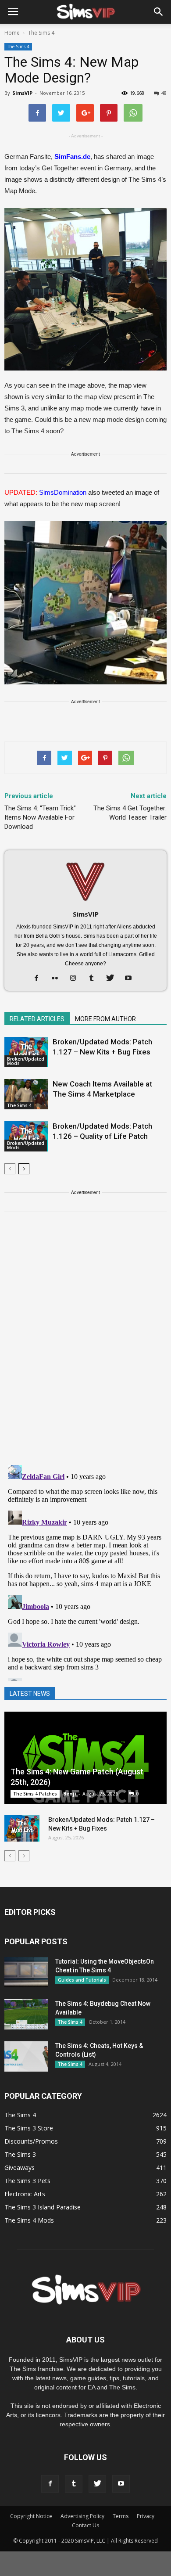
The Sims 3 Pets (27, 2181)
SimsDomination (63, 492)
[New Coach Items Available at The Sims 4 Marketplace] (26, 1094)
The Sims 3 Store (29, 2128)
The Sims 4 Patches (35, 1794)
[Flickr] (58, 979)
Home (12, 33)
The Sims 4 (18, 47)
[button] (159, 12)
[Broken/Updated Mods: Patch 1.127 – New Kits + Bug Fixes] (26, 1052)
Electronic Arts (25, 2194)
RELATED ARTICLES (37, 1019)
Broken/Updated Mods (26, 1061)
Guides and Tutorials (82, 1980)
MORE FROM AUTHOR (105, 1019)
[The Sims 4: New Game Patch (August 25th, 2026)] (85, 1758)
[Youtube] (132, 979)
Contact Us (85, 2525)
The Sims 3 (20, 2154)
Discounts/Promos (31, 2141)
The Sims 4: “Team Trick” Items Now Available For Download (40, 817)
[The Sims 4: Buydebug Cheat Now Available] (26, 2014)
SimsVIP (22, 93)
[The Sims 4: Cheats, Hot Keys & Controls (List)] (26, 2056)
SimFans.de (72, 157)
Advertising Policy (82, 2516)
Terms (121, 2516)
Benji (70, 1793)
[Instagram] (77, 979)
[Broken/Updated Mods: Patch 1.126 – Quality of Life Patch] (26, 1136)
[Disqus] (85, 1344)
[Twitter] (113, 979)
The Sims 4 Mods (29, 2220)
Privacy (146, 2516)
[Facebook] (40, 979)
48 (164, 93)
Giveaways (20, 2168)
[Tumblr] (95, 979)
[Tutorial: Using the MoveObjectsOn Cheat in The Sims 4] (26, 1972)
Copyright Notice (31, 2516)
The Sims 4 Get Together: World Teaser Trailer (130, 813)
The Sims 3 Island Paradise (43, 2207)
